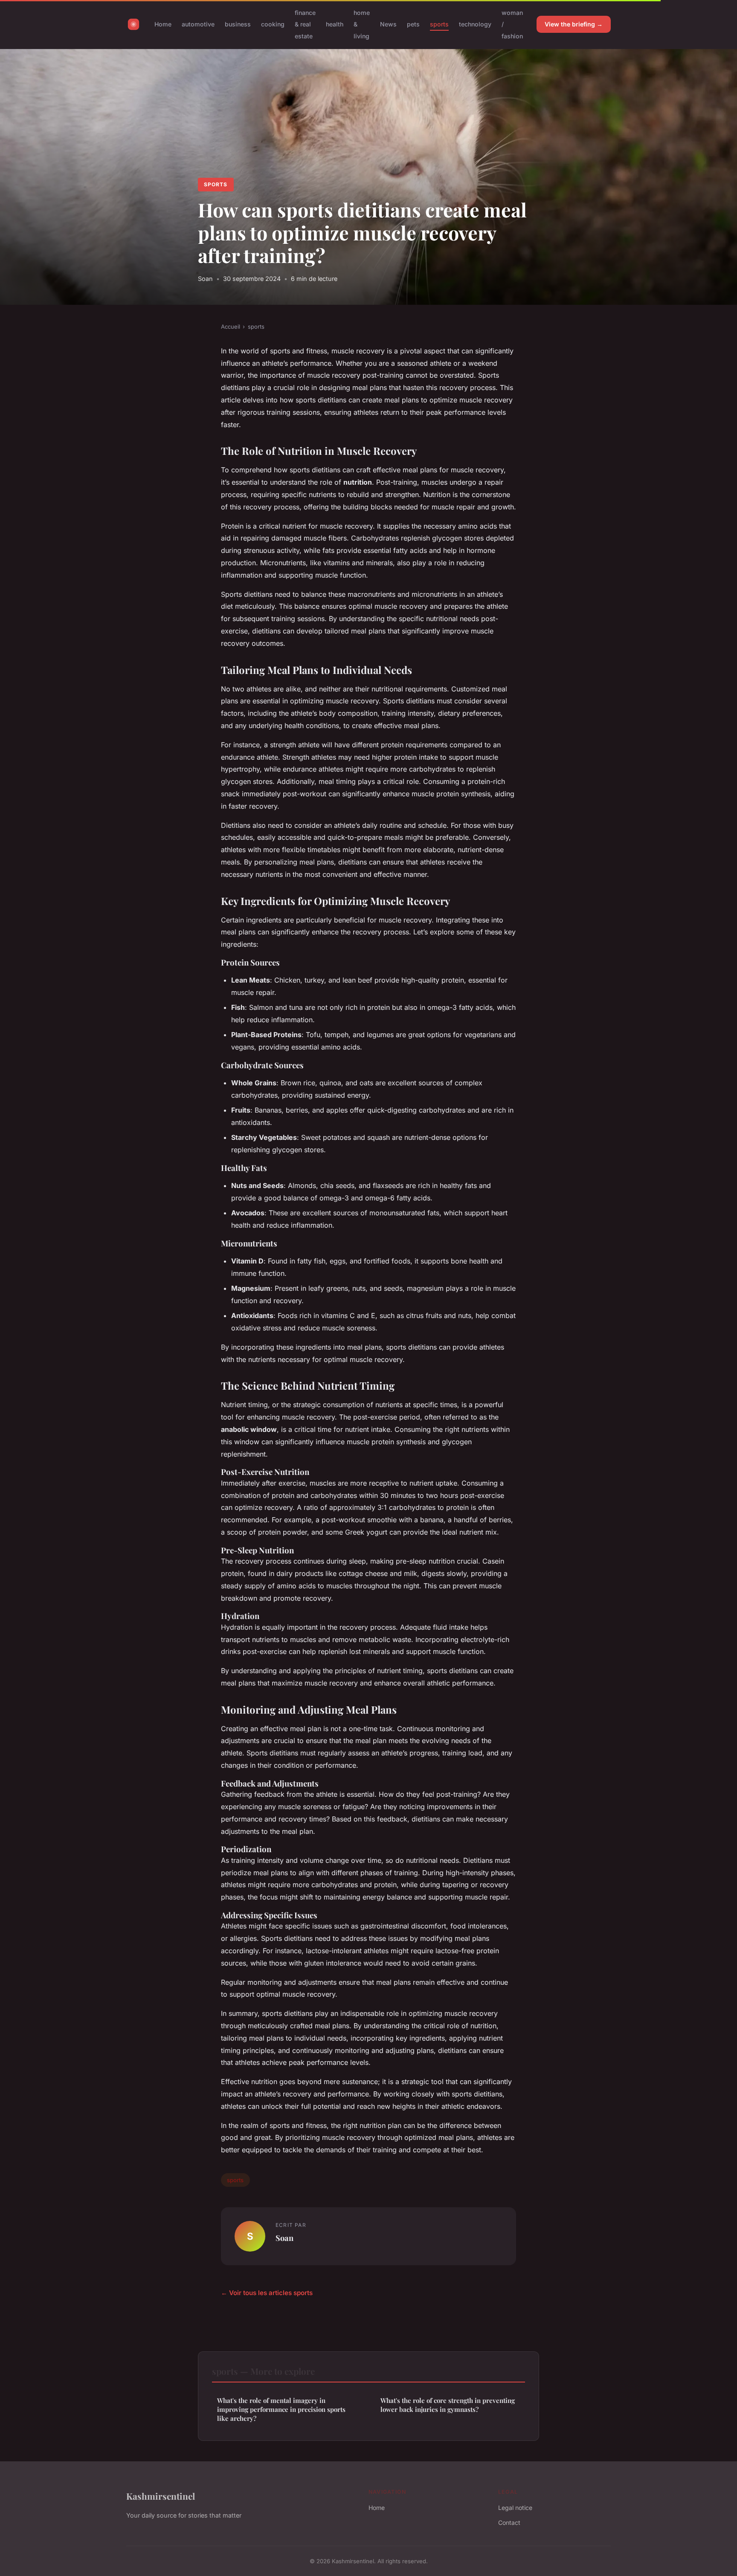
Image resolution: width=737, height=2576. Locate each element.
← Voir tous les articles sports (267, 2293)
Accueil (231, 327)
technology (475, 24)
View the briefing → (574, 24)
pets (413, 24)
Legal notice (515, 2508)
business (238, 24)
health (335, 24)
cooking (273, 24)
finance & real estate (305, 24)
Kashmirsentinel (161, 2496)
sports (439, 24)
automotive (198, 24)
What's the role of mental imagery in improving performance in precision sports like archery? (281, 2410)
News (388, 24)
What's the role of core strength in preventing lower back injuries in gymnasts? (448, 2405)
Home (163, 24)
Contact (509, 2523)
